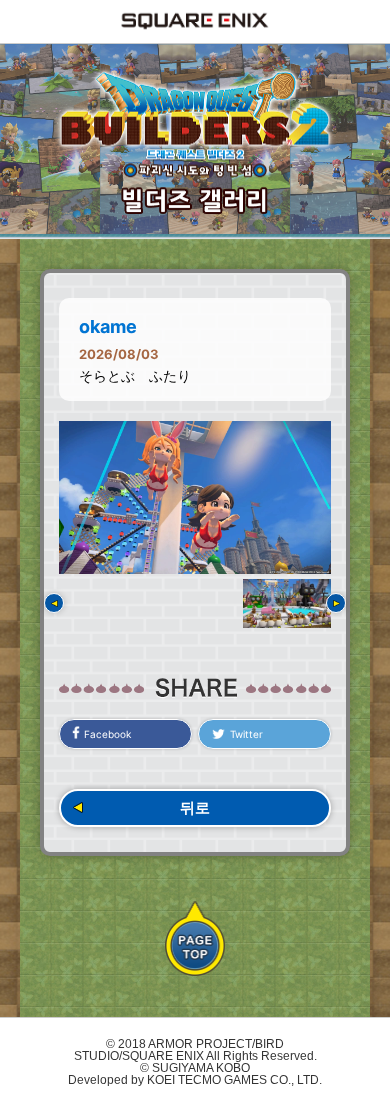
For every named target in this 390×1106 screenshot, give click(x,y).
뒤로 (195, 807)
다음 (336, 603)
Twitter (246, 734)
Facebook (107, 734)
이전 (54, 603)
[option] (195, 497)
